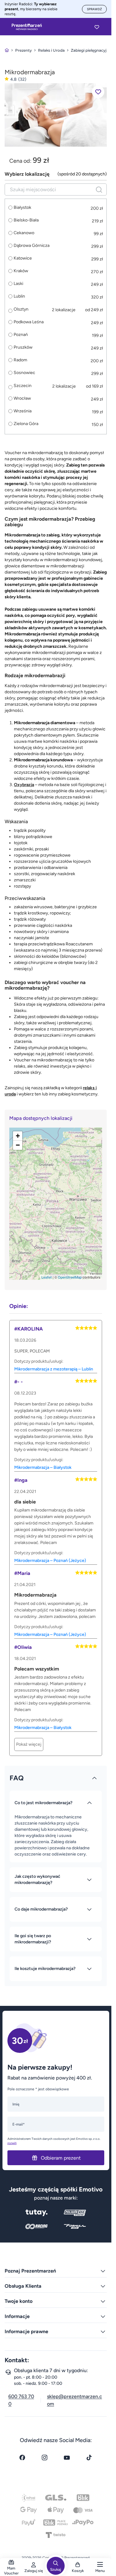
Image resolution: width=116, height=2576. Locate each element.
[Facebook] (22, 2458)
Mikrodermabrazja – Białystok (43, 1467)
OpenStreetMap (70, 1277)
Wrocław (22, 398)
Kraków (21, 271)
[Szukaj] (99, 189)
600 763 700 (21, 2400)
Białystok (22, 208)
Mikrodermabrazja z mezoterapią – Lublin (54, 1369)
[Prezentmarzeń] (27, 27)
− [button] (18, 1145)
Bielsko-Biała (26, 220)
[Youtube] (67, 2458)
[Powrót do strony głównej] (7, 50)
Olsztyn (21, 309)
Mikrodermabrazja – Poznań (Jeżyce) (50, 1561)
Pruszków (23, 347)
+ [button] (18, 1136)
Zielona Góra (26, 424)
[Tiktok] (89, 2458)
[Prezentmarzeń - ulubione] (97, 27)
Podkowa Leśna (29, 322)
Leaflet (47, 1277)
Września (23, 411)
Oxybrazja (24, 785)
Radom (20, 360)
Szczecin (23, 386)
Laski (18, 284)
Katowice (23, 258)
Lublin (19, 296)
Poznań (21, 335)
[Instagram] (45, 2458)
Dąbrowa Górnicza (32, 246)
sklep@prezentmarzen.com (75, 2400)
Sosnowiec (24, 373)
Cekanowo (24, 233)
